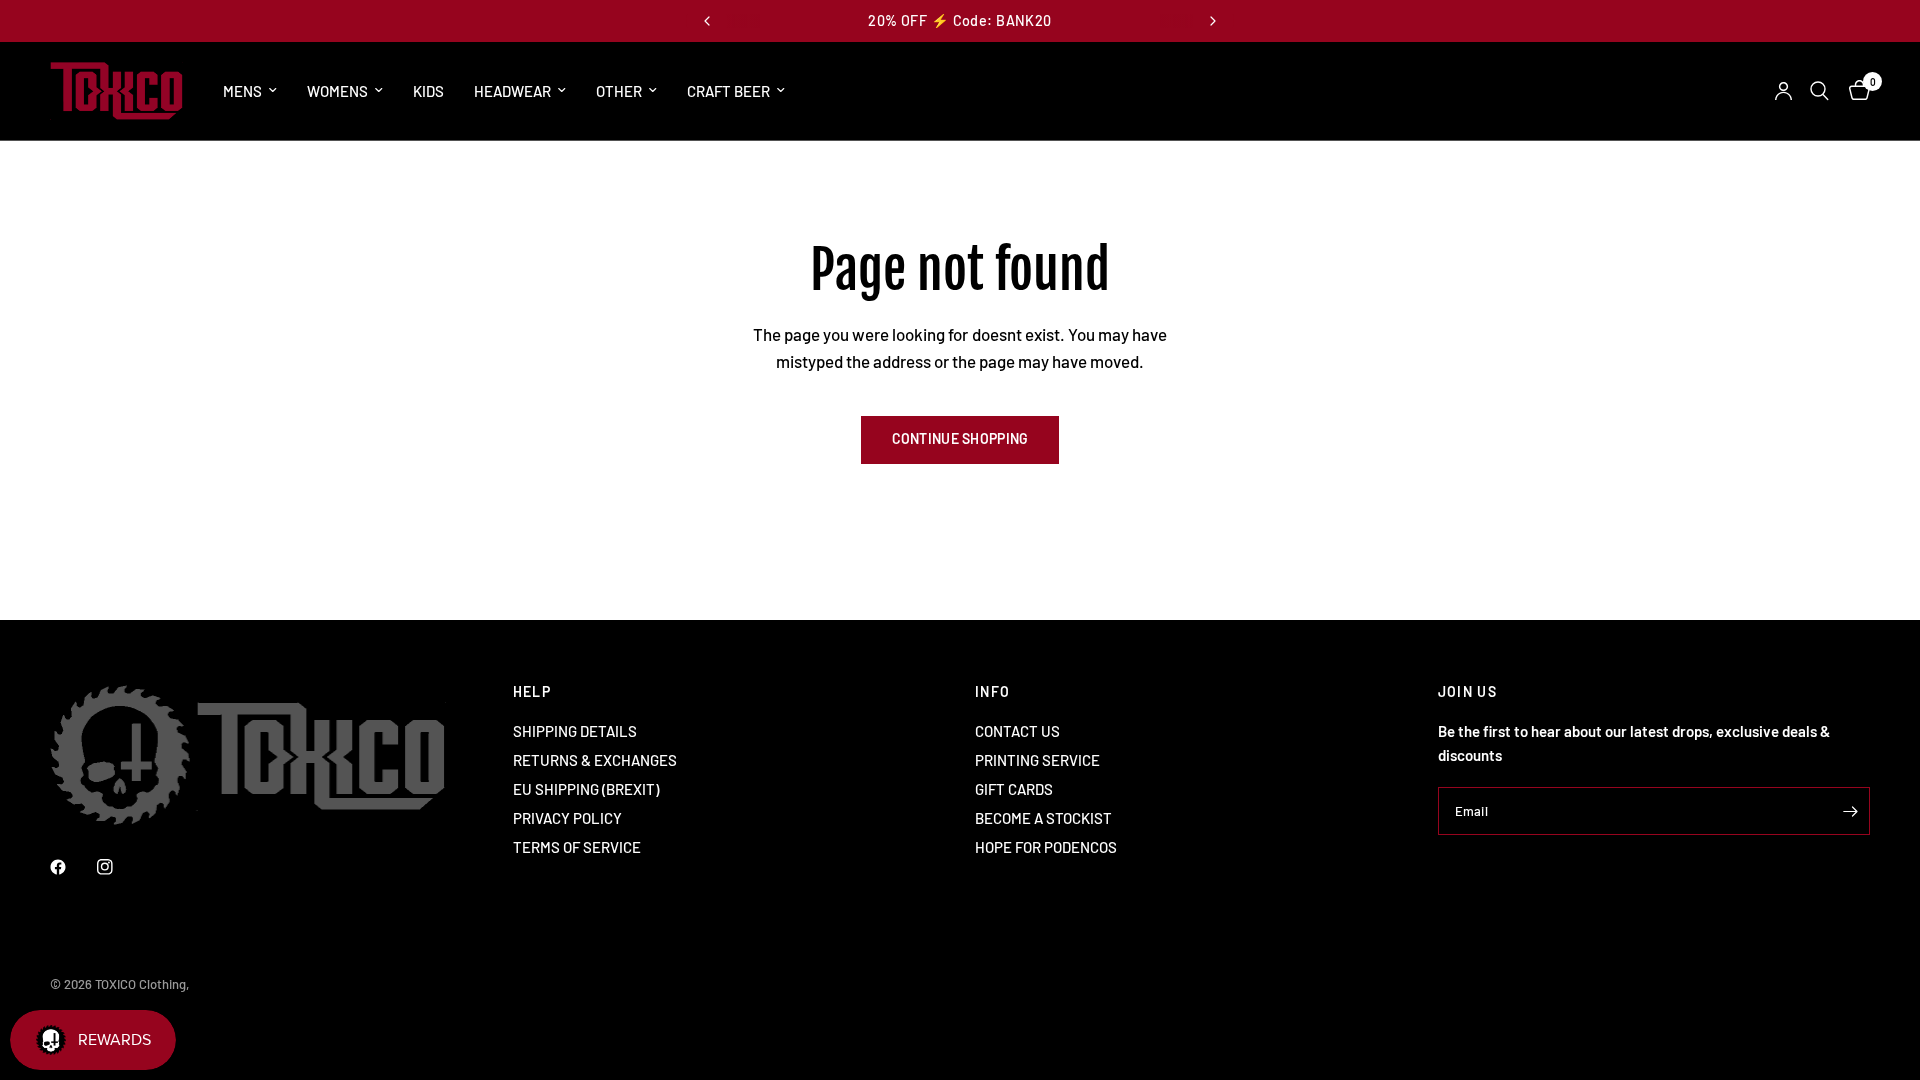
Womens (337, 91)
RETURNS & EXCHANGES (595, 760)
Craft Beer (728, 91)
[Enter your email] (1850, 811)
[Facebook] (72, 867)
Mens (242, 91)
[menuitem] (250, 91)
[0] (1854, 91)
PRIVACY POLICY (567, 818)
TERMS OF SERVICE (577, 847)
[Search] (1819, 91)
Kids (428, 91)
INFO (993, 692)
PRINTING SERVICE (1037, 760)
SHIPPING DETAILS (575, 731)
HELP (532, 692)
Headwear (512, 91)
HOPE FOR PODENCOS (1046, 847)
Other (619, 91)
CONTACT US (1017, 731)
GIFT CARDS (1014, 789)
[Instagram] (119, 867)
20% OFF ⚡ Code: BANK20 (959, 20)
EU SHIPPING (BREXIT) (586, 789)
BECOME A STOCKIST (1043, 818)
